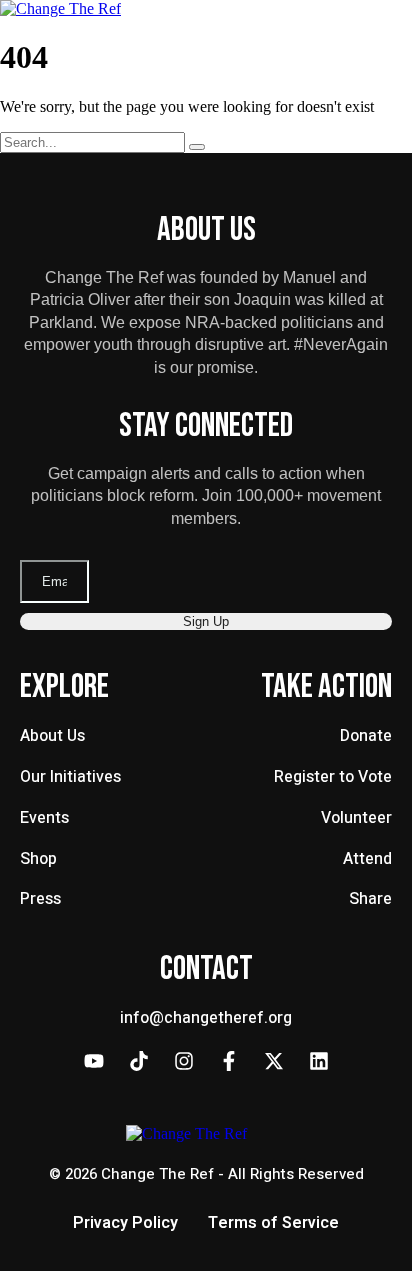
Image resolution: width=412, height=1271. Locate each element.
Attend (367, 859)
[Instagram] (184, 1061)
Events (44, 818)
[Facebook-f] (229, 1061)
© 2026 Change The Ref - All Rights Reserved (206, 1174)
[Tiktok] (139, 1061)
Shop (38, 859)
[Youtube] (94, 1061)
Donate (366, 736)
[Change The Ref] (60, 8)
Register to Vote (333, 777)
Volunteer (356, 818)
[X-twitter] (274, 1061)
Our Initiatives (70, 777)
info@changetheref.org (206, 1018)
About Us (52, 736)
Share (370, 899)
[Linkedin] (319, 1061)
